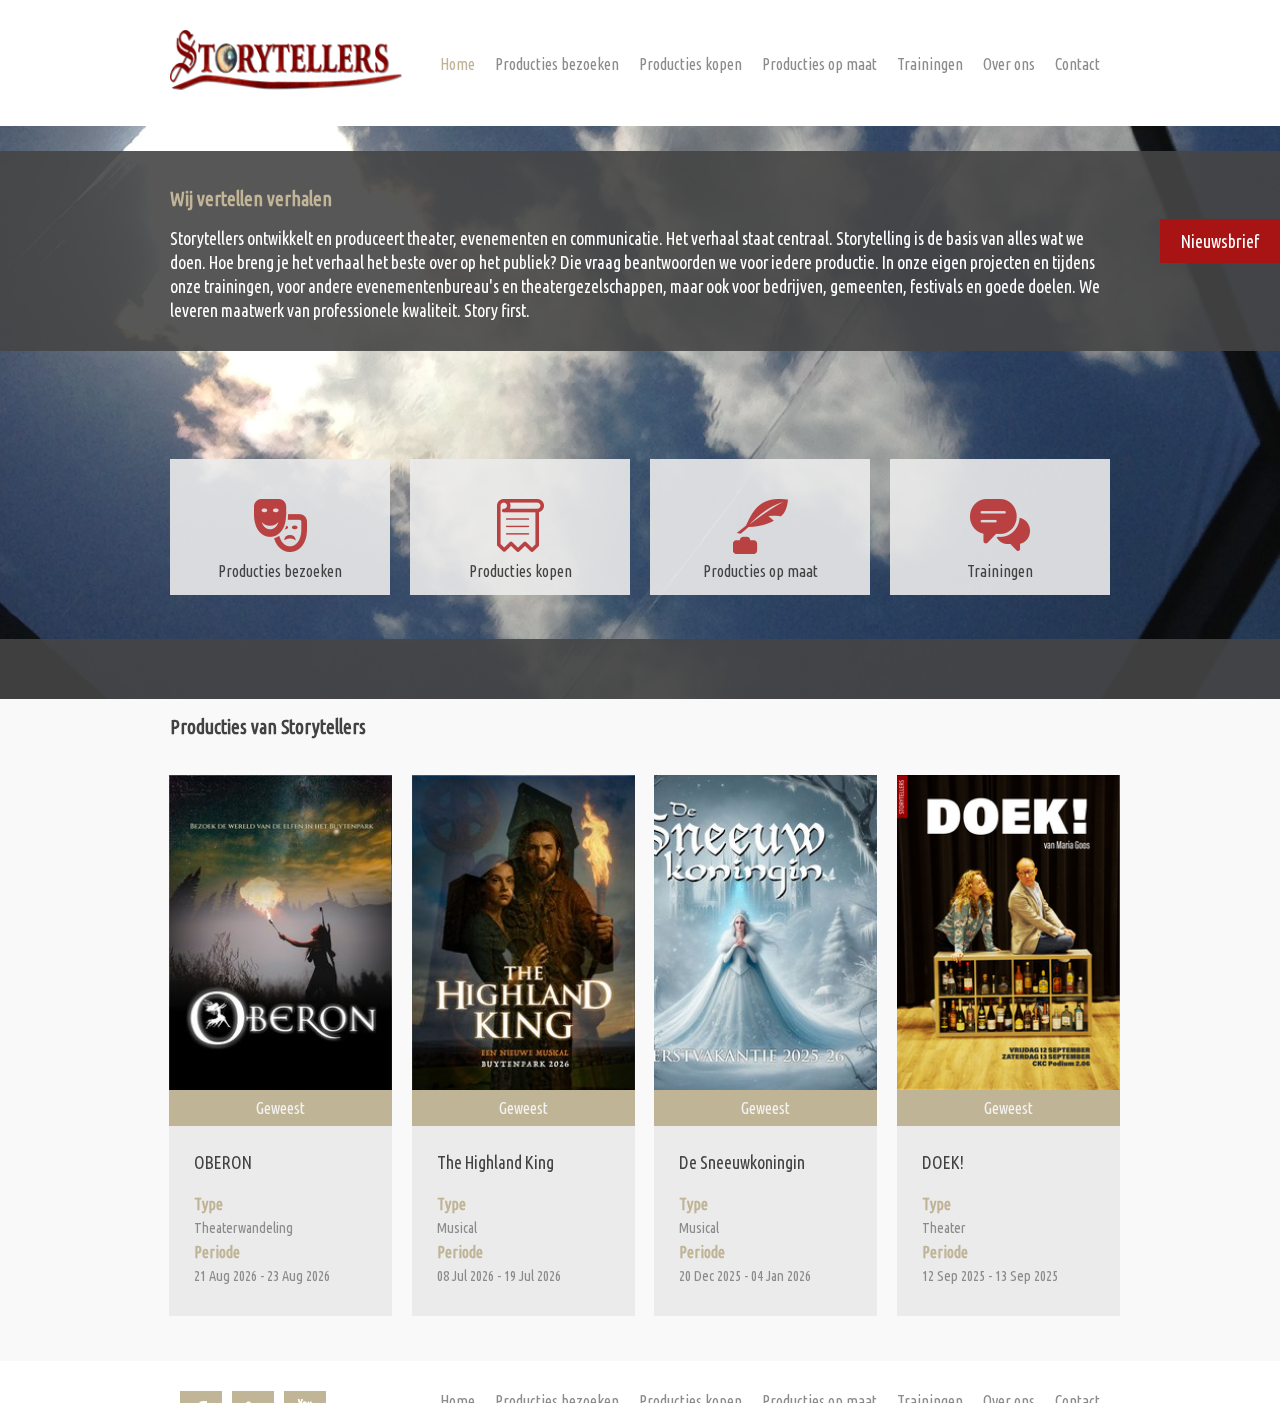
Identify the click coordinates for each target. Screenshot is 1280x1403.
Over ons (1009, 64)
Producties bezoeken (557, 64)
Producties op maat (819, 64)
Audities (988, 102)
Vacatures (993, 130)
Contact (1077, 64)
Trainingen (930, 64)
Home (457, 64)
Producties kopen (690, 64)
